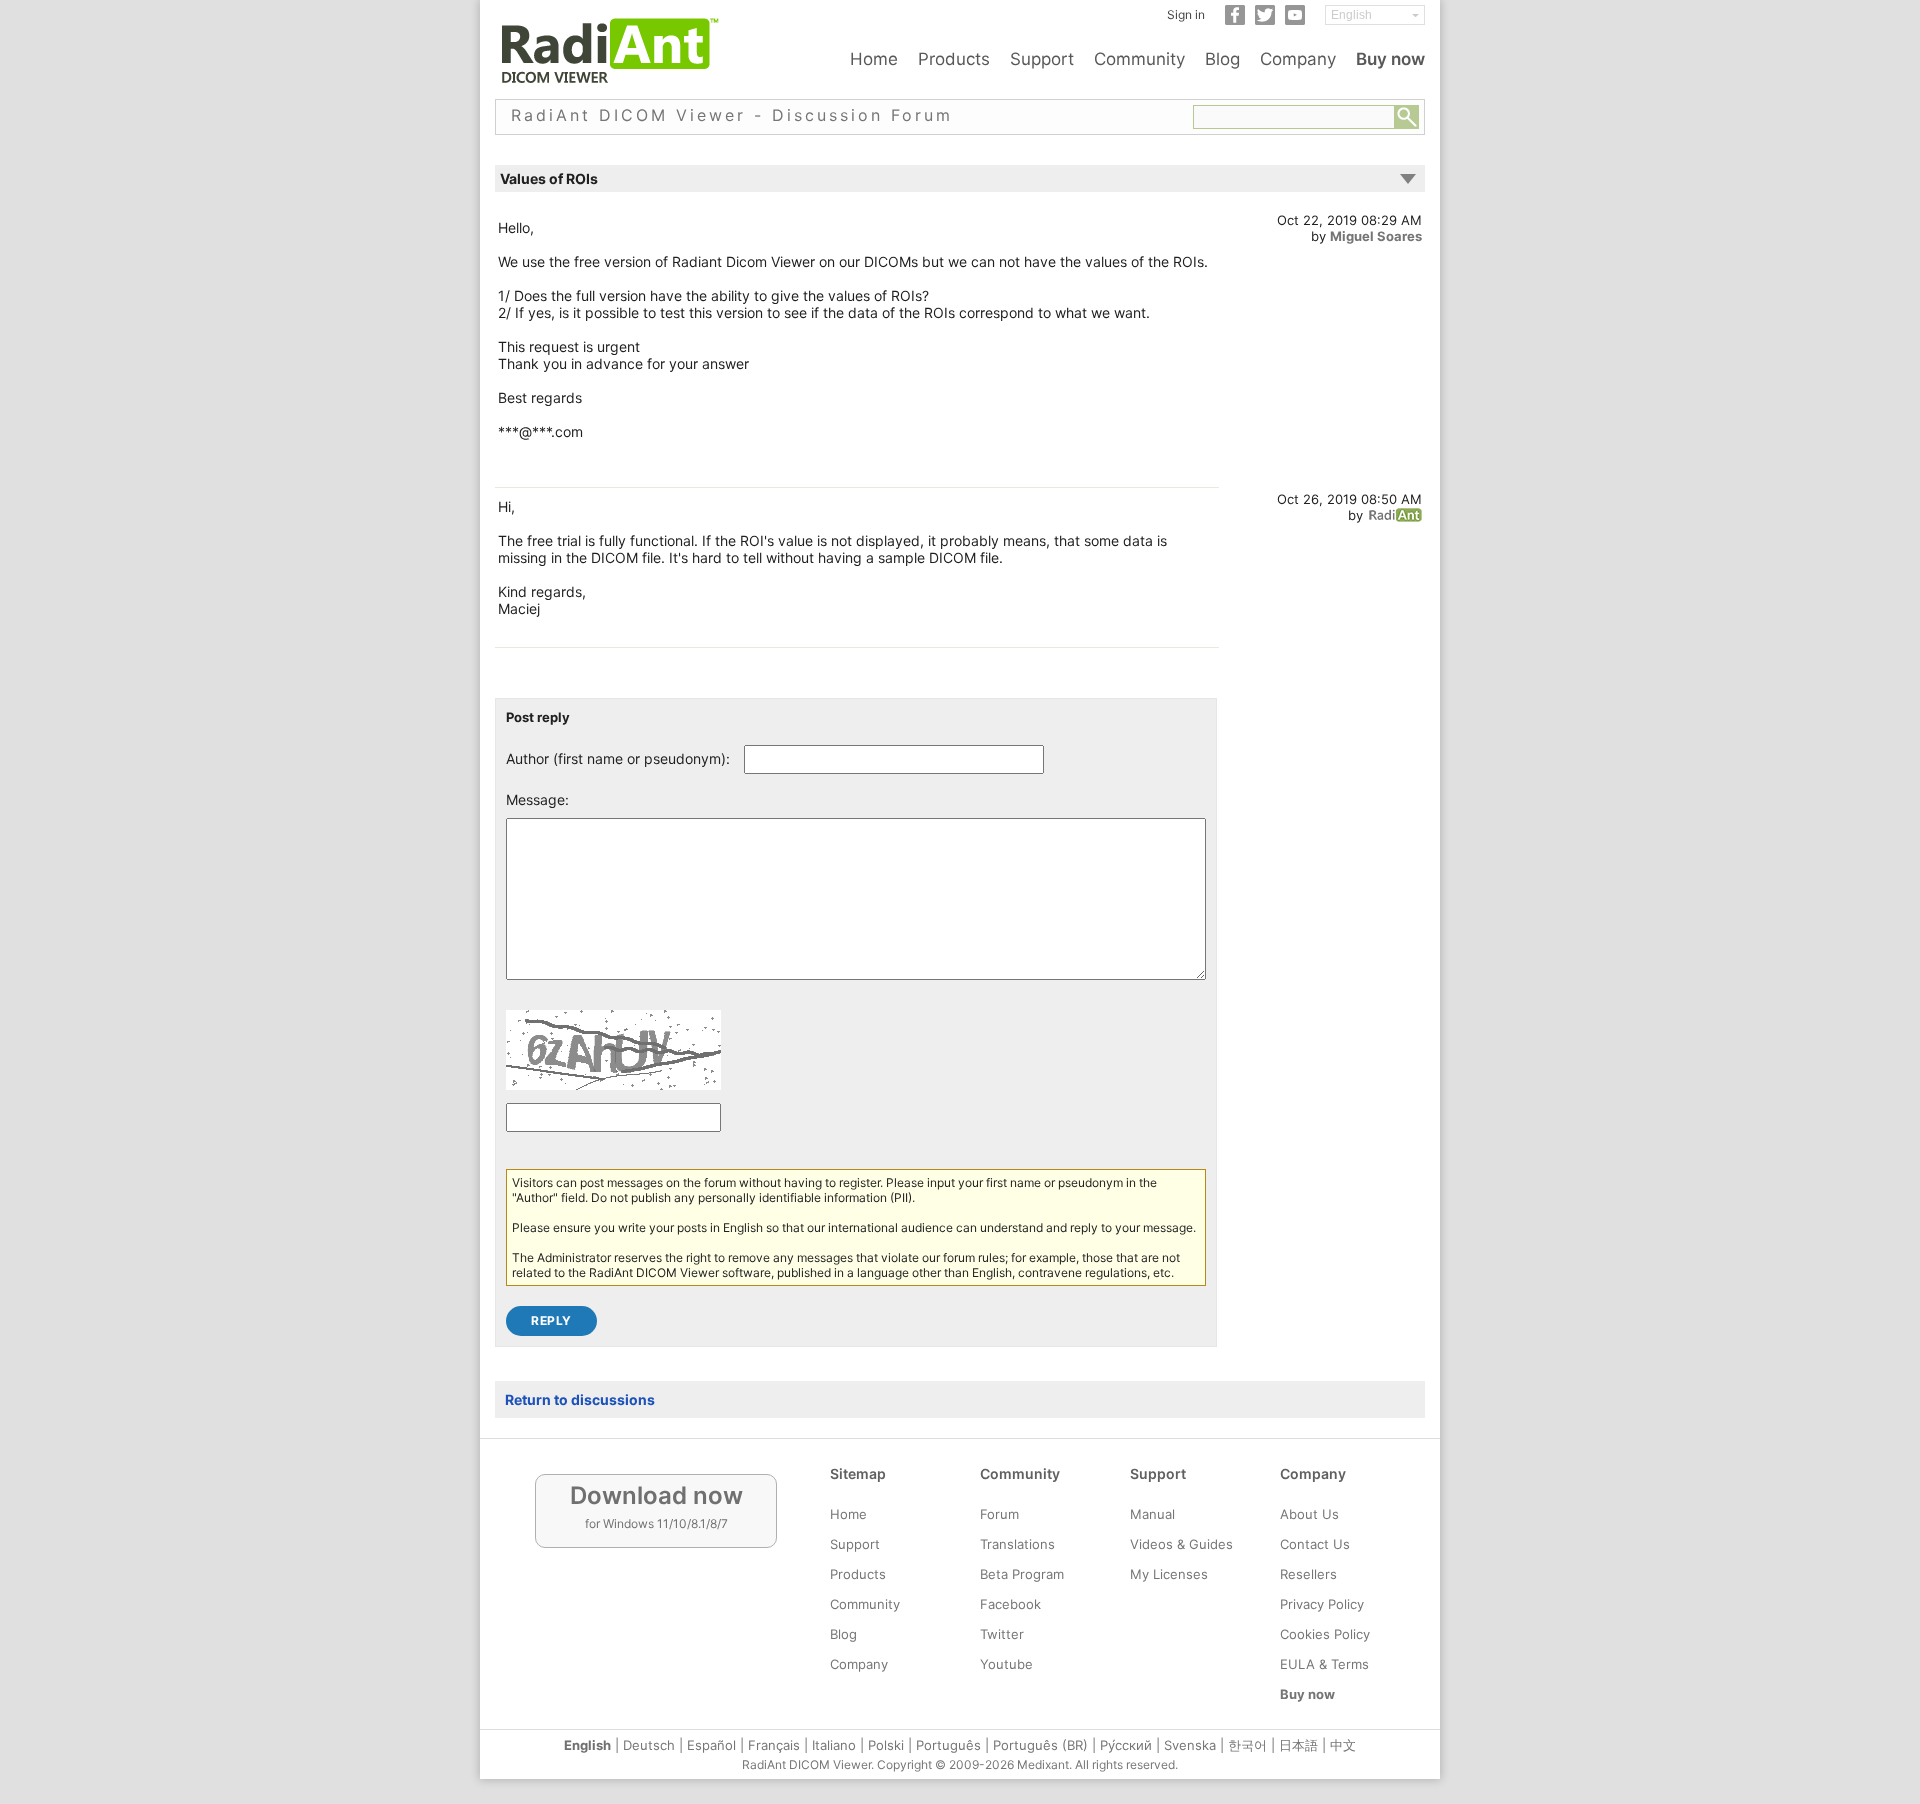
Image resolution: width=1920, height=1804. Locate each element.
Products (954, 59)
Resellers (1308, 1574)
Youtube (1006, 1664)
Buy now (1390, 59)
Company (1298, 59)
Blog (1222, 59)
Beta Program (1022, 1574)
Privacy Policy (1322, 1604)
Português (948, 1745)
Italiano (834, 1745)
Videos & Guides (1181, 1544)
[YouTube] (1295, 20)
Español (711, 1745)
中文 (1343, 1745)
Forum (999, 1514)
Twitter (1002, 1634)
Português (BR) (1040, 1745)
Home (874, 59)
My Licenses (1169, 1574)
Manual (1152, 1514)
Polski (886, 1745)
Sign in (1186, 14)
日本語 (1298, 1745)
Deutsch (649, 1745)
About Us (1309, 1514)
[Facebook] (1235, 20)
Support (1042, 59)
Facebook (1010, 1604)
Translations (1017, 1544)
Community (1139, 59)
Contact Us (1315, 1544)
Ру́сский (1126, 1745)
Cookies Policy (1325, 1634)
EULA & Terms (1324, 1664)
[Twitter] (1265, 20)
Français (774, 1745)
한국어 (1247, 1745)
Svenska (1190, 1745)
